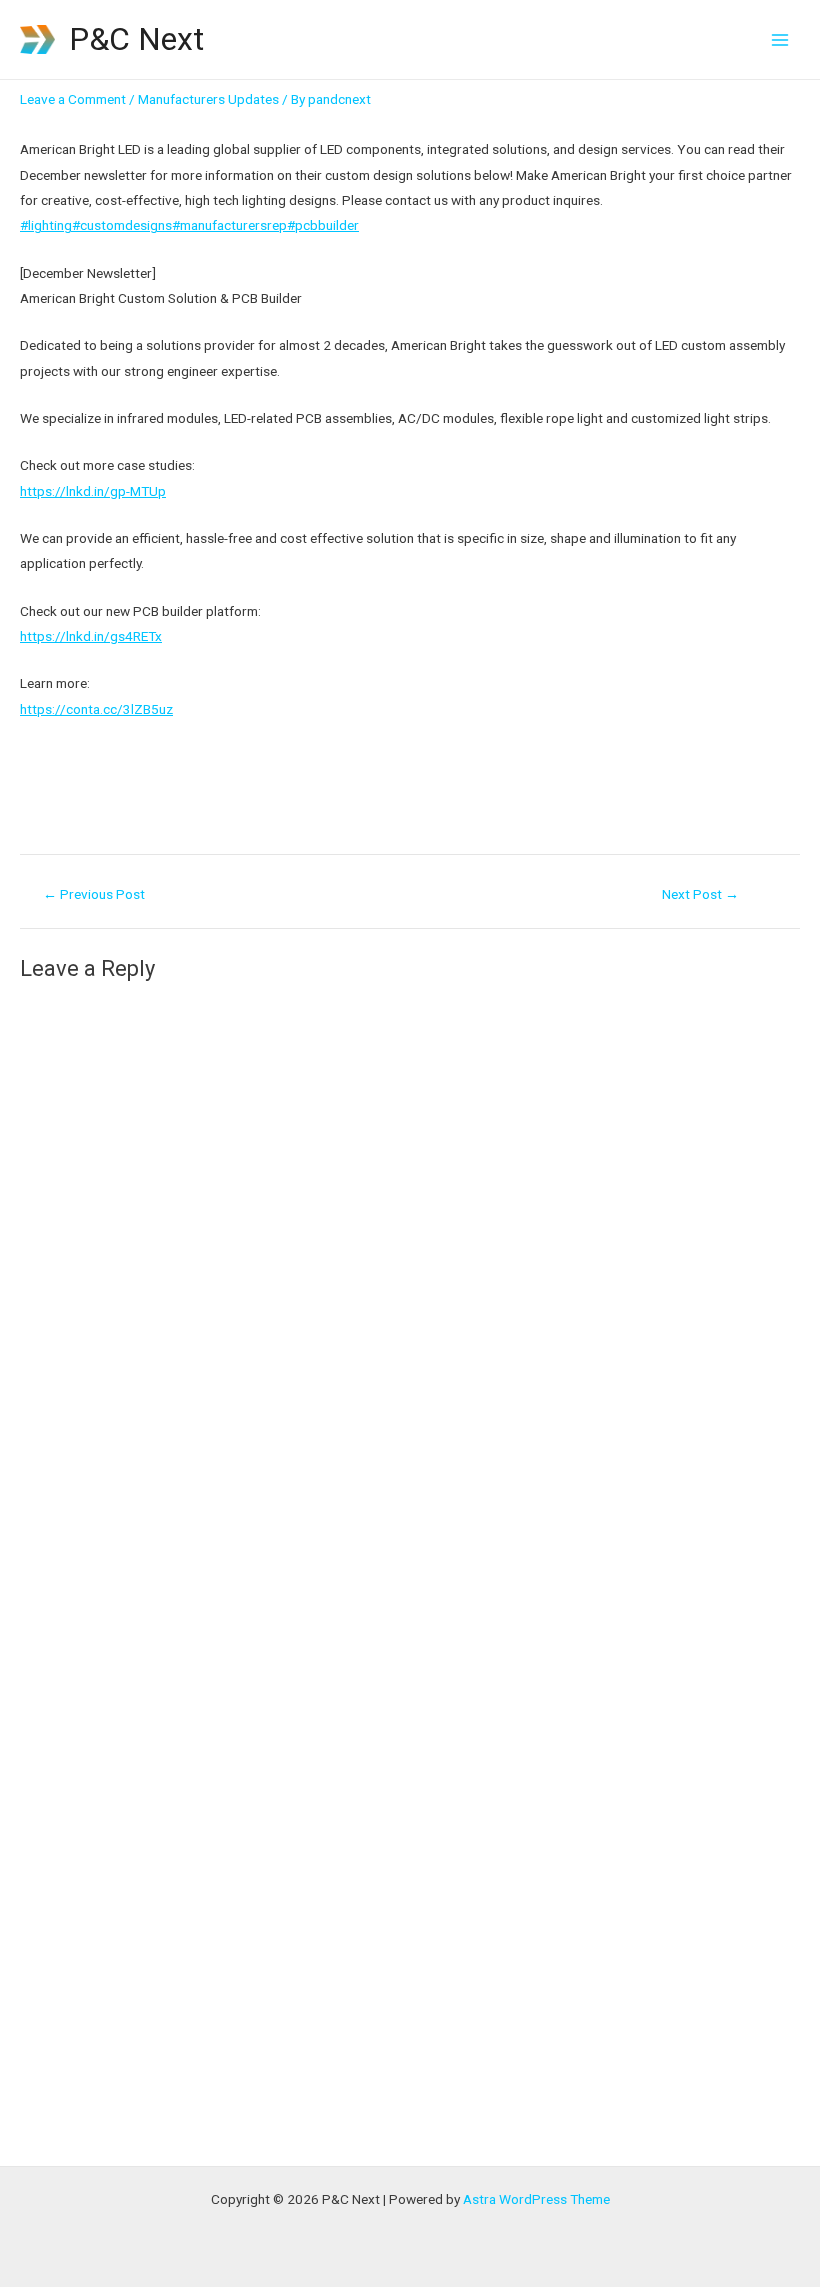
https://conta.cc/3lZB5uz (96, 709)
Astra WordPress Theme (536, 2199)
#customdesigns (122, 225)
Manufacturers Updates (208, 99)
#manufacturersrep (229, 225)
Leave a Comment (73, 99)
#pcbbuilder (323, 225)
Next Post (700, 895)
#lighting (46, 225)
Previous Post (94, 895)
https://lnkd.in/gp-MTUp (93, 491)
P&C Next (136, 39)
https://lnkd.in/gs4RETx (91, 636)
